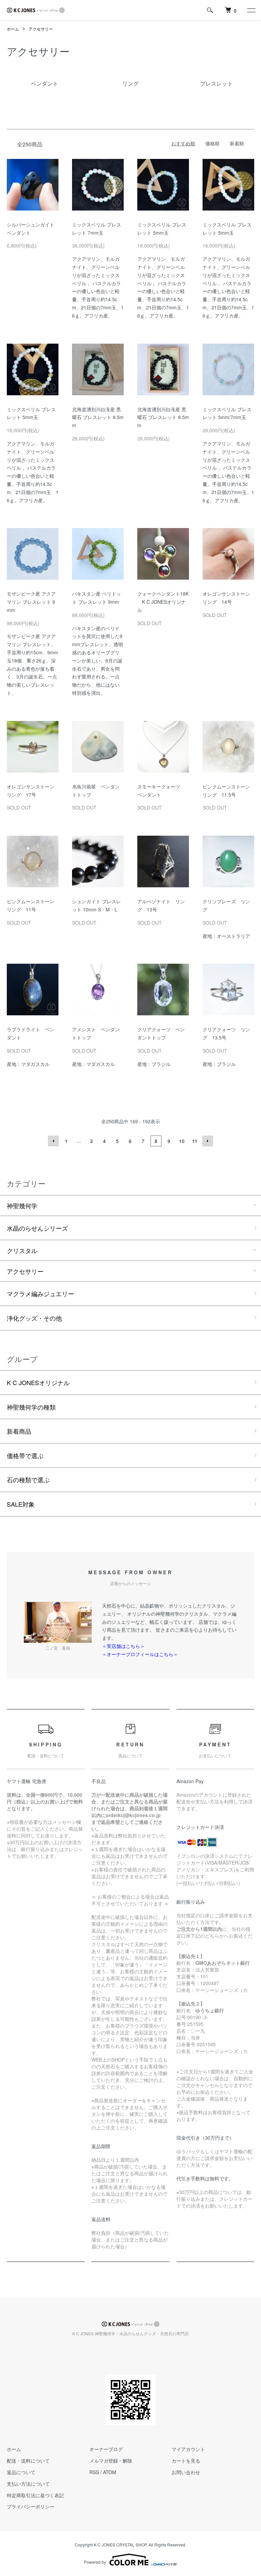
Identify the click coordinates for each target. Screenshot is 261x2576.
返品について (21, 2472)
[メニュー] (251, 10)
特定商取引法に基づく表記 (35, 2495)
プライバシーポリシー (31, 2506)
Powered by (95, 2562)
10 (182, 1141)
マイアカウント (188, 2449)
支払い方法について (28, 2484)
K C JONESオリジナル (38, 1382)
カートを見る (186, 2461)
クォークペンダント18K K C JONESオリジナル (163, 602)
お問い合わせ (186, 2472)
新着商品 (19, 1431)
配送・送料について (28, 2461)
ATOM (110, 2472)
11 (195, 1141)
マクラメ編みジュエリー (40, 1293)
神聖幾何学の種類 (31, 1407)
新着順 (237, 143)
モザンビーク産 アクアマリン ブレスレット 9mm (31, 602)
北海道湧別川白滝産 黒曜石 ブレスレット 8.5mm (98, 417)
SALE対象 (21, 1504)
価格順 (212, 143)
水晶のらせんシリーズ (37, 1228)
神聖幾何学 (22, 1205)
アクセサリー (41, 29)
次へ (208, 1141)
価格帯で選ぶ (25, 1455)
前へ (53, 1141)
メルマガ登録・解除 (111, 2461)
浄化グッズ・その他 (34, 1318)
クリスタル (22, 1250)
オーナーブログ (106, 2449)
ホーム (13, 29)
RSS (94, 2472)
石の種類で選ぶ (28, 1480)
